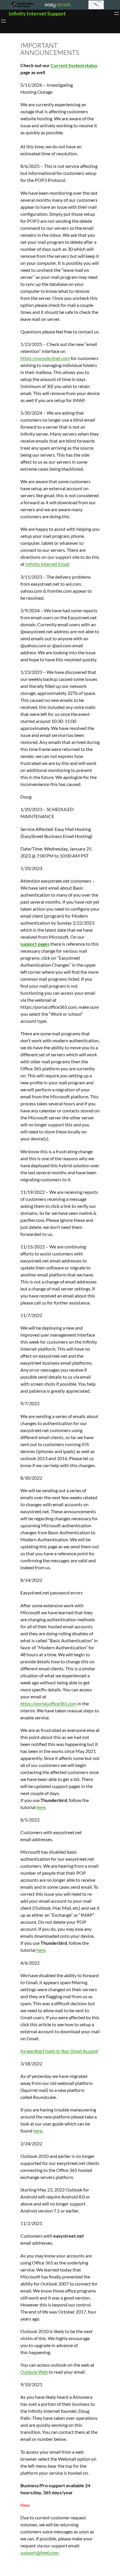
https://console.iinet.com (45, 358)
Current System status (74, 65)
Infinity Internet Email (47, 564)
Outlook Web (34, 2372)
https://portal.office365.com (48, 1703)
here (41, 1807)
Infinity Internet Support (37, 13)
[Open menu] (117, 13)
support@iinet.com (39, 2552)
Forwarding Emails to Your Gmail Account (59, 2051)
